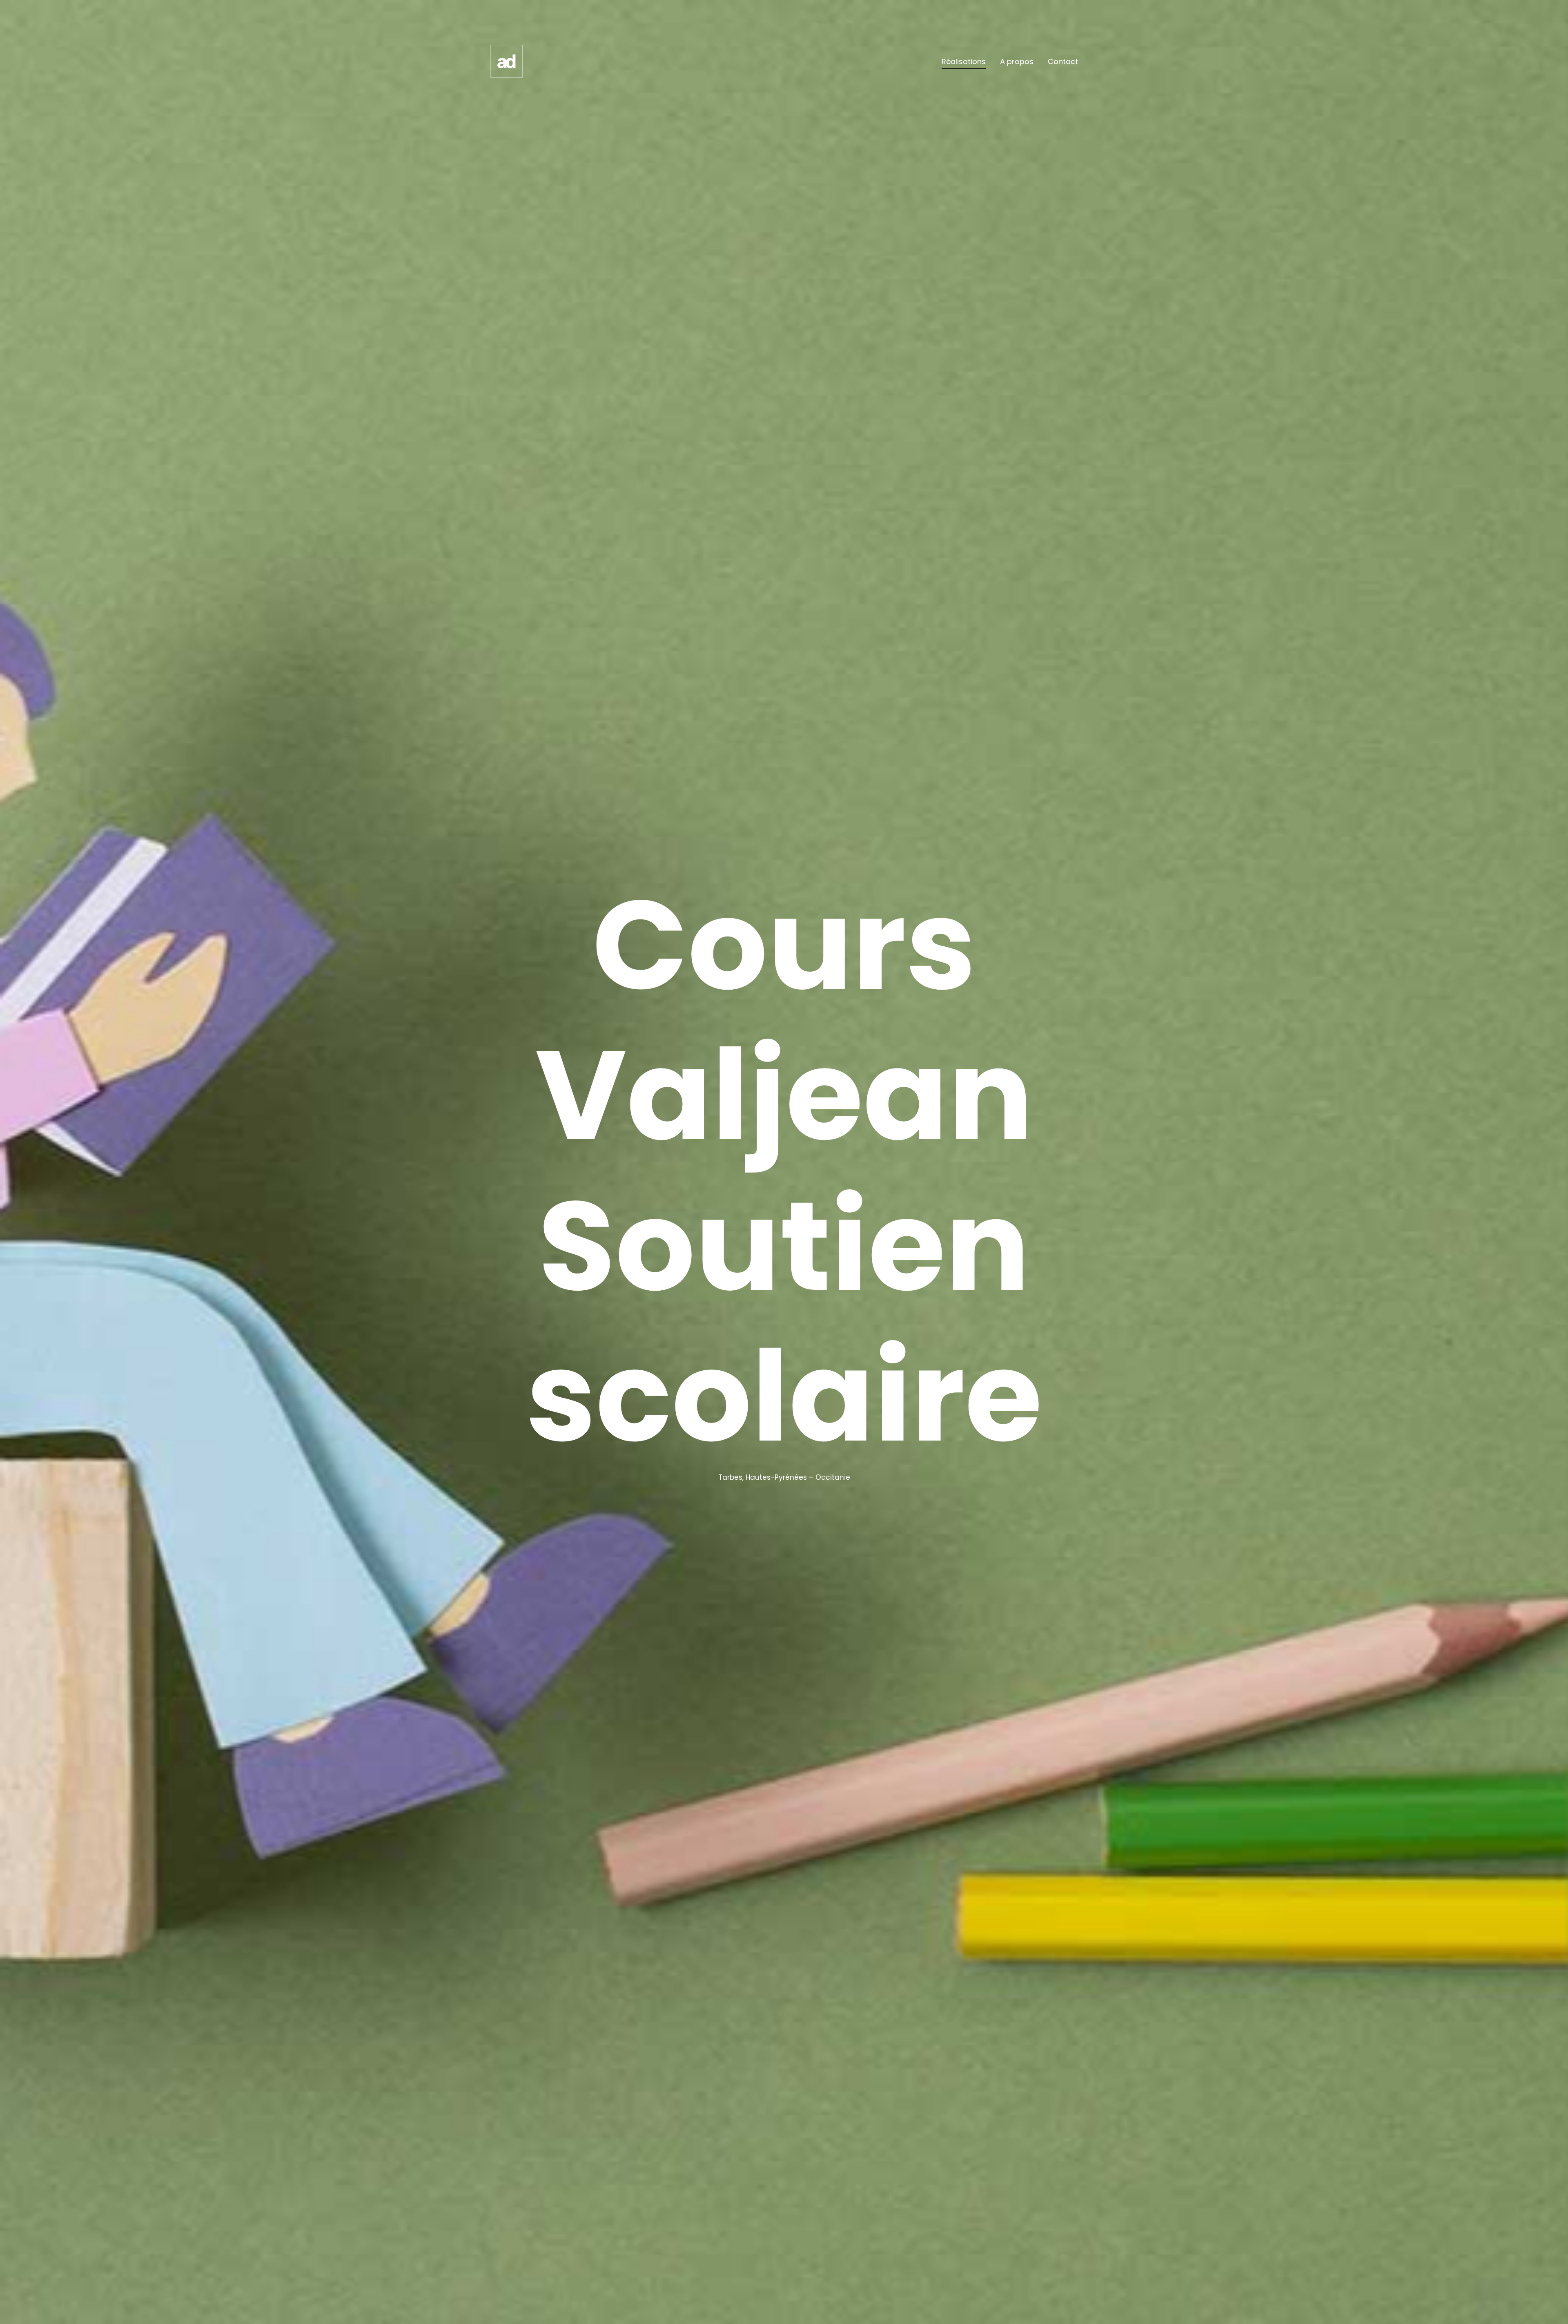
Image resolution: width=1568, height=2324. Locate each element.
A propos (1017, 61)
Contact (1063, 61)
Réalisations (964, 61)
